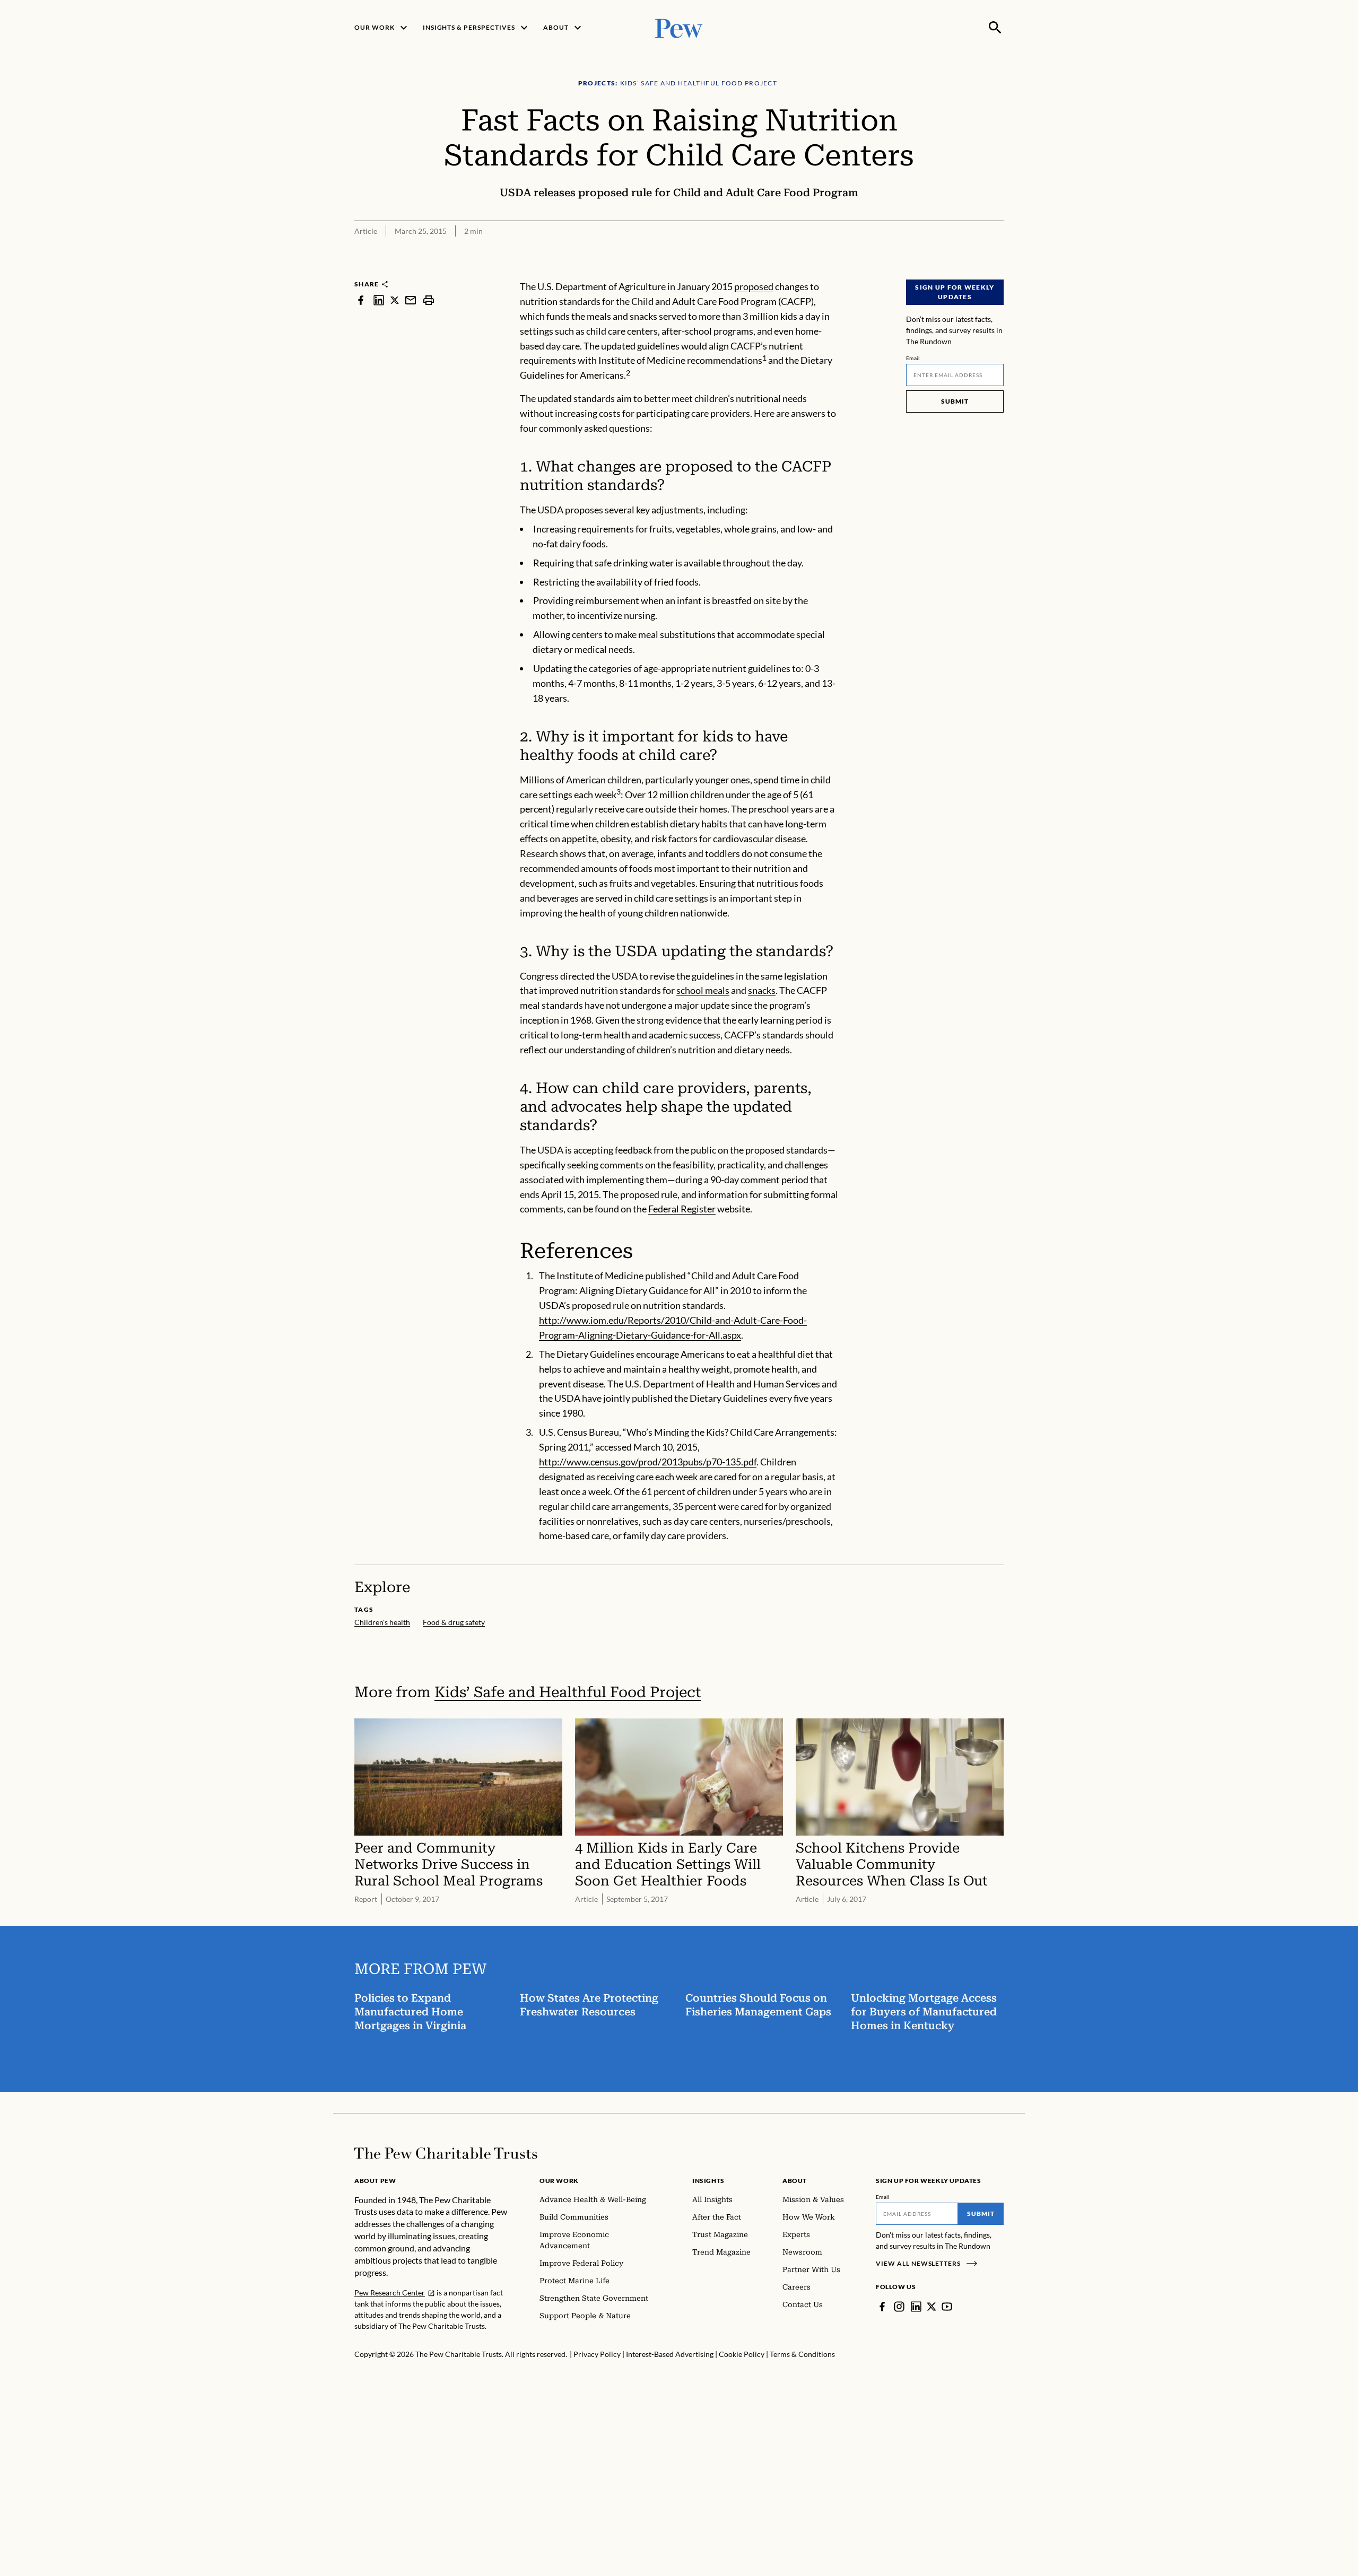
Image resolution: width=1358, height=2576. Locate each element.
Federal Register (682, 1209)
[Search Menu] (995, 28)
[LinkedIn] (916, 2307)
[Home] (446, 2153)
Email (913, 358)
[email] (411, 300)
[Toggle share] (997, 273)
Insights (708, 2181)
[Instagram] (899, 2307)
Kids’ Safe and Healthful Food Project (568, 1692)
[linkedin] (379, 300)
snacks (762, 990)
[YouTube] (947, 2307)
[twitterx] (395, 300)
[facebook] (361, 300)
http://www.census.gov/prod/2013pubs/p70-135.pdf (648, 1462)
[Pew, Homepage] (679, 27)
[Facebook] (882, 2307)
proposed (754, 286)
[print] (429, 300)
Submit (955, 401)
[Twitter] (932, 2307)
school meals (703, 990)
